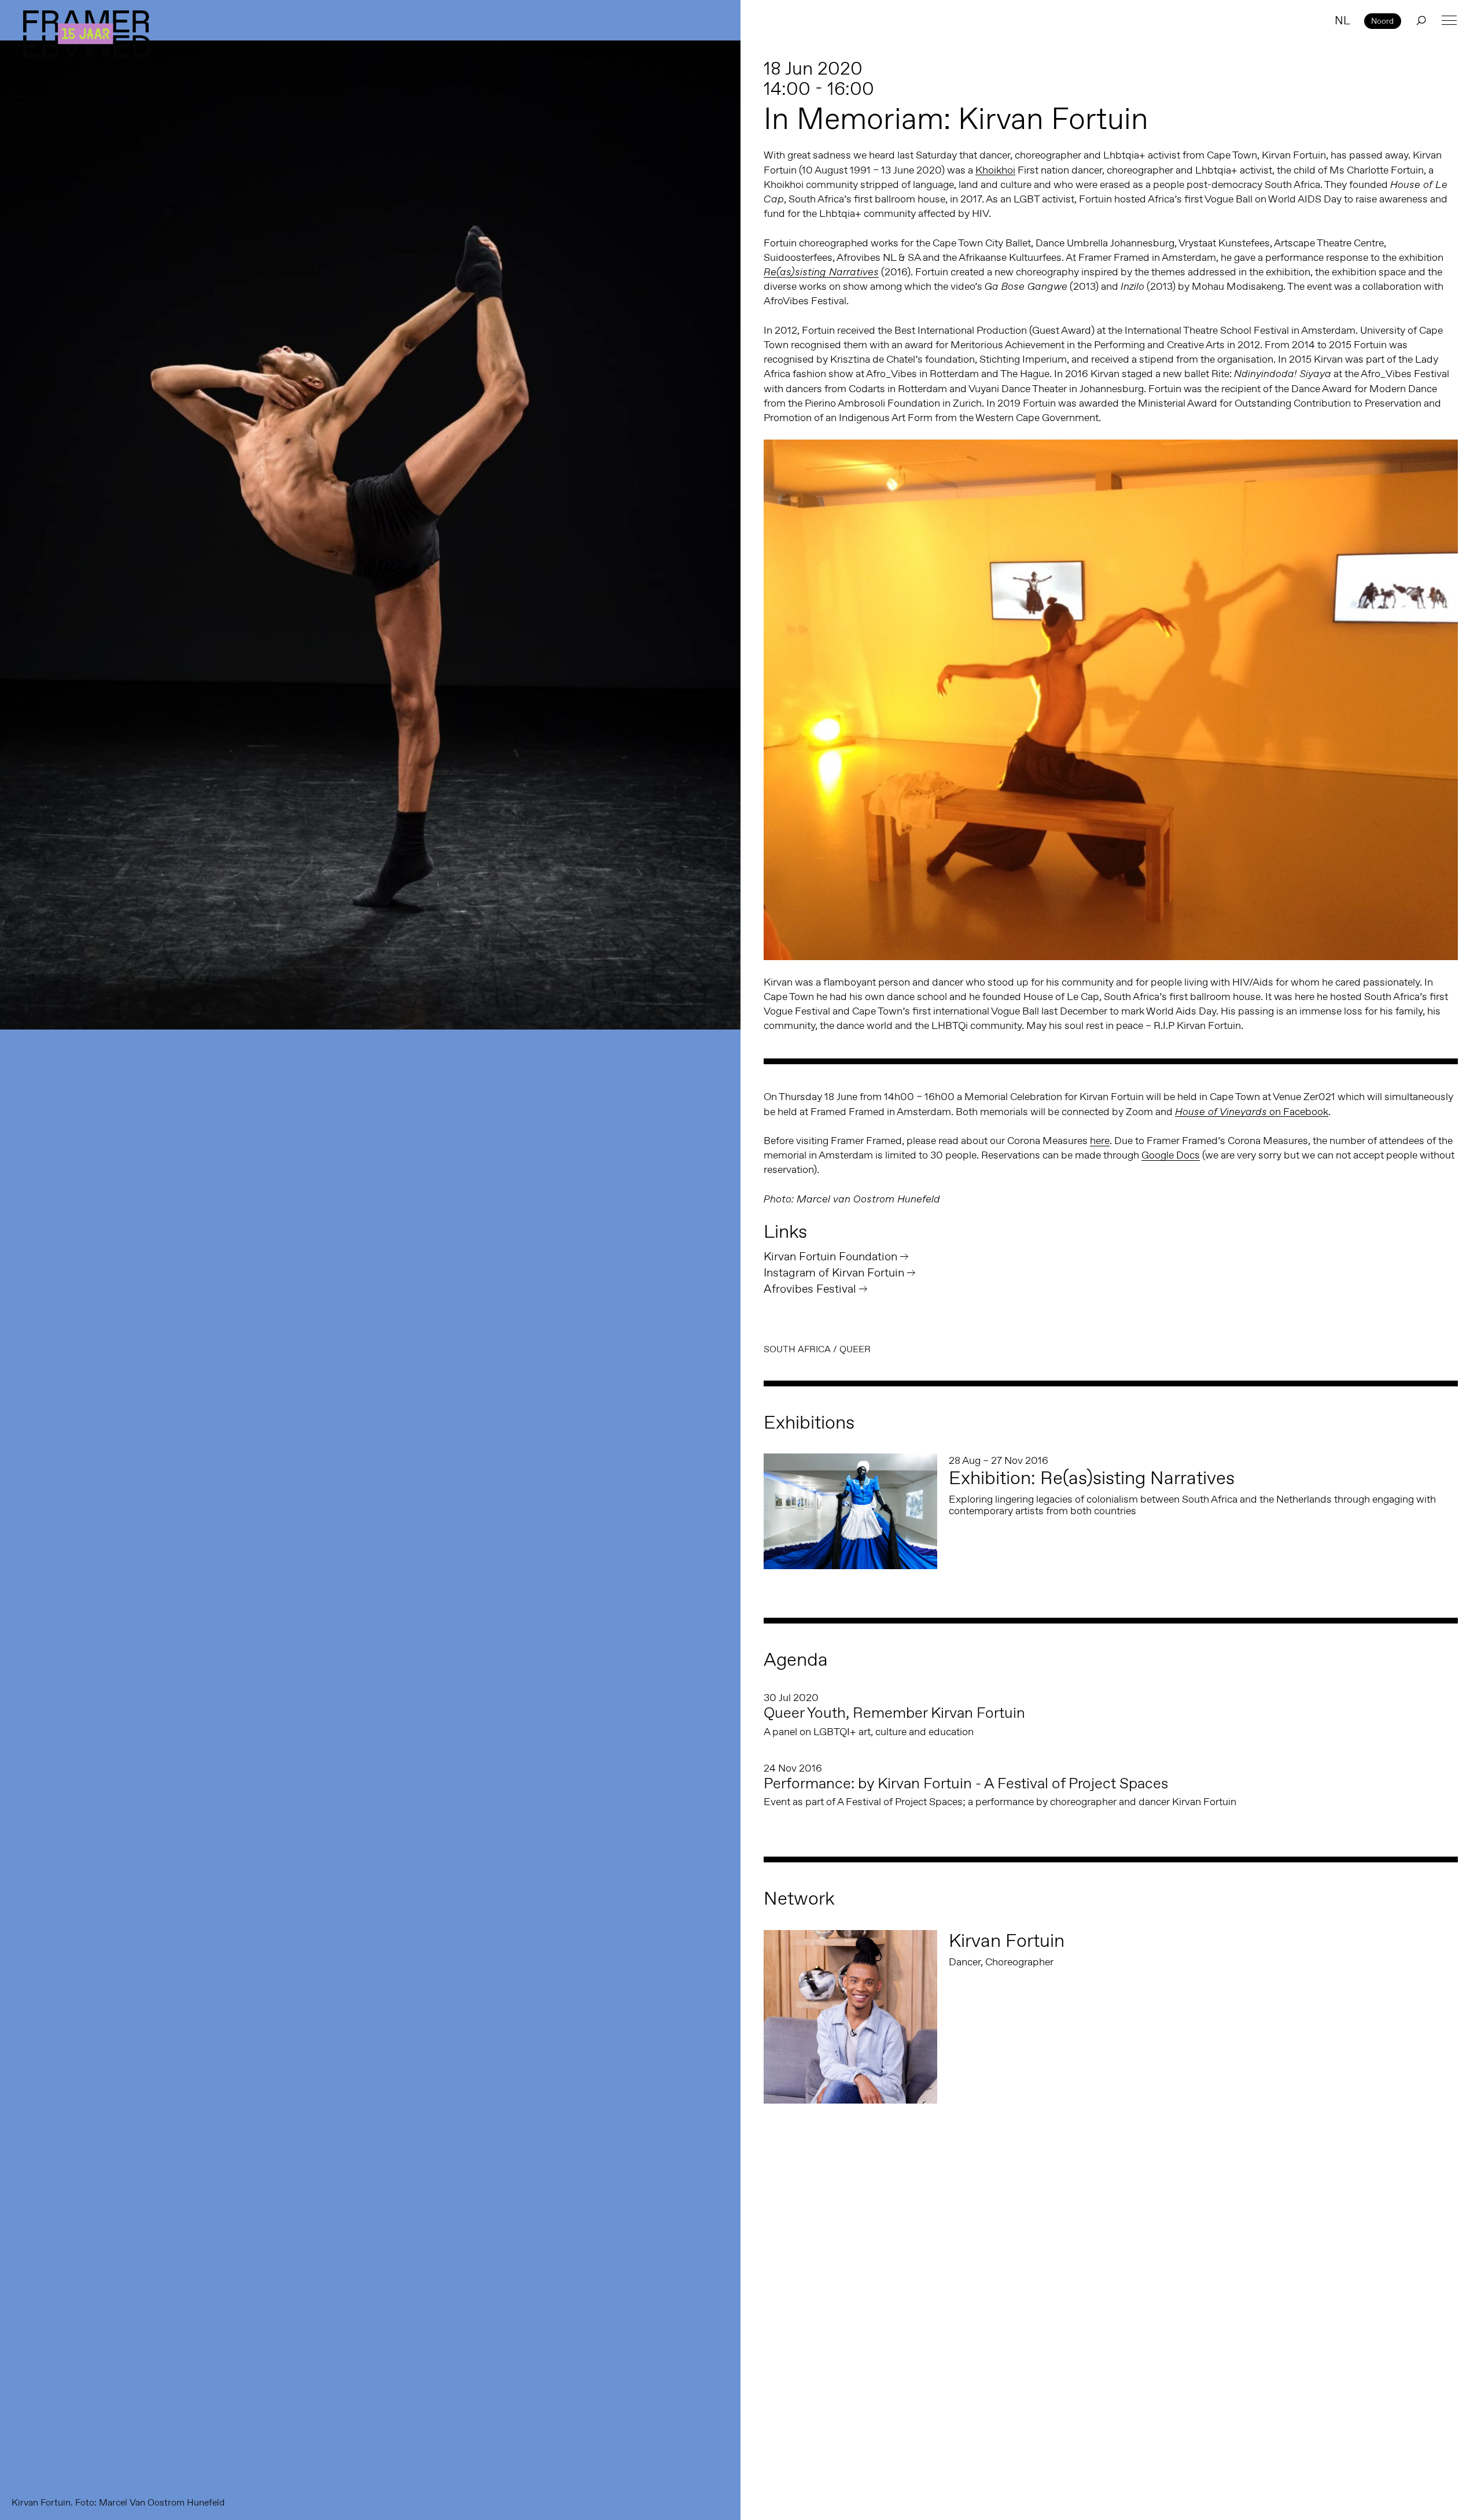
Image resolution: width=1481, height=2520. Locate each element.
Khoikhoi (995, 170)
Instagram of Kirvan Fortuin (834, 1272)
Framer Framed (87, 34)
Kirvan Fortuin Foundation (830, 1256)
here (1100, 1141)
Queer (855, 1349)
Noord (1382, 21)
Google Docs (1171, 1155)
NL (1342, 20)
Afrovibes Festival (810, 1289)
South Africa (797, 1349)
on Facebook (1252, 1112)
